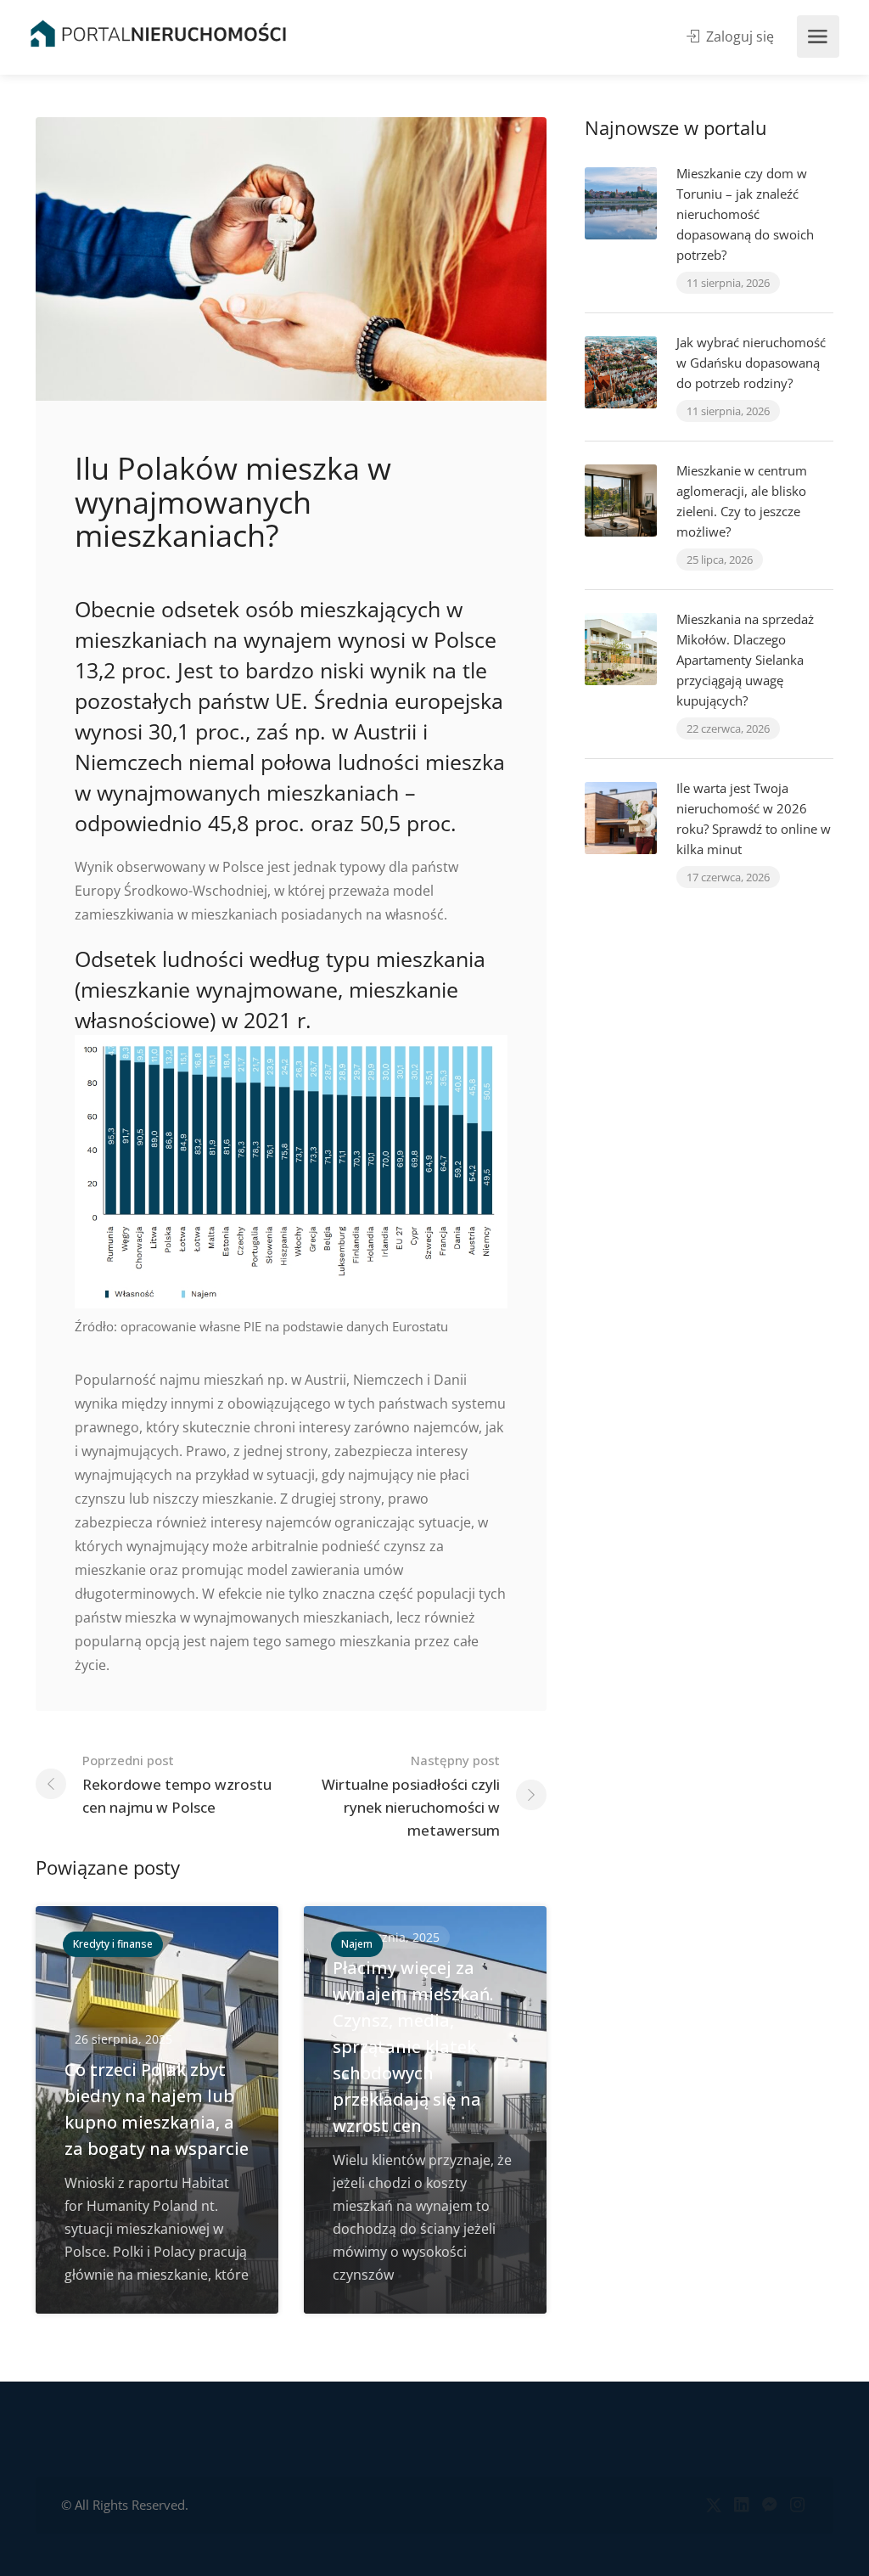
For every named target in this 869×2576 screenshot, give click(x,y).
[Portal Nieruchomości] (158, 33)
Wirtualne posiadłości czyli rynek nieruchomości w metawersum (411, 1796)
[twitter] (713, 2505)
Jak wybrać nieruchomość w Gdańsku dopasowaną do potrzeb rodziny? (751, 363)
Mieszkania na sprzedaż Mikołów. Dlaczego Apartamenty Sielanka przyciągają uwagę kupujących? (745, 660)
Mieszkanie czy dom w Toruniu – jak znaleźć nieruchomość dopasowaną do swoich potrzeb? (745, 214)
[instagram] (797, 2505)
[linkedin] (741, 2505)
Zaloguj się (738, 37)
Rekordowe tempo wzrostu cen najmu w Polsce (177, 1784)
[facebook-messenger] (769, 2505)
